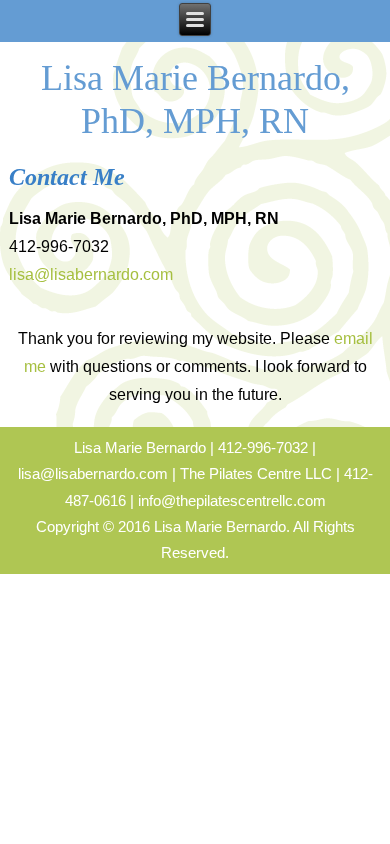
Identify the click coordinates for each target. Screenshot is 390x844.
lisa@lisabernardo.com (91, 274)
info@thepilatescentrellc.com (232, 500)
